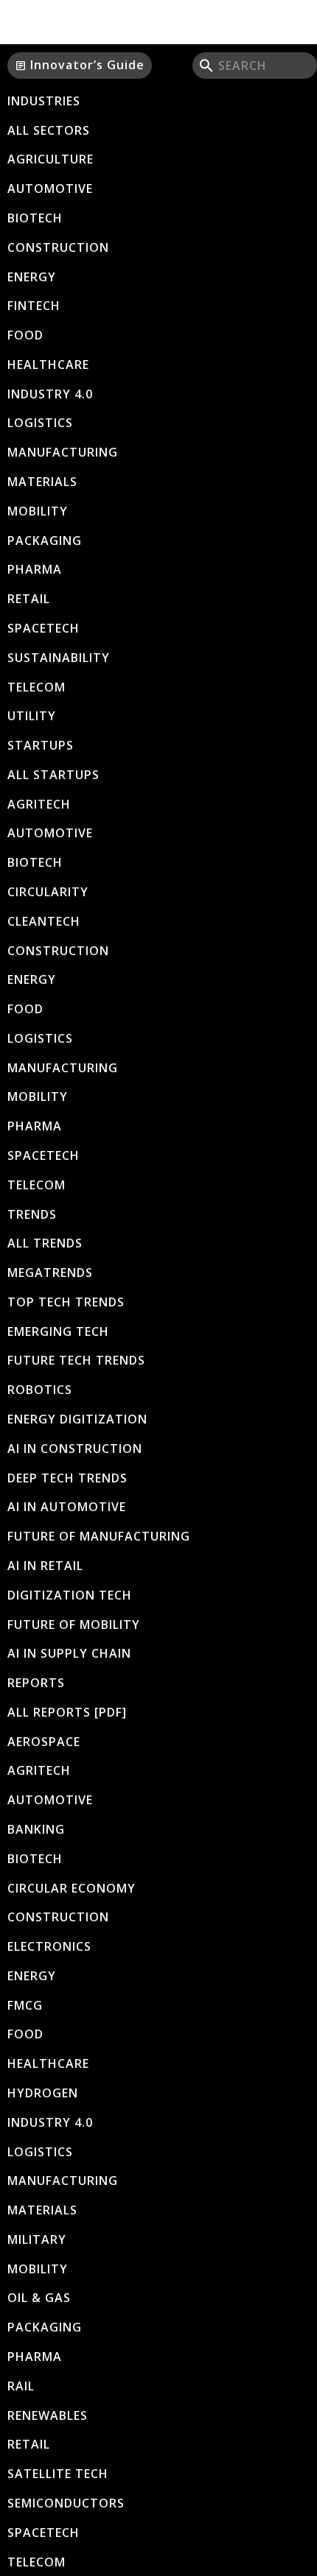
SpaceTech (43, 628)
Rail (21, 2386)
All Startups (53, 775)
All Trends (45, 1243)
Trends (32, 1214)
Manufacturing (63, 452)
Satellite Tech (58, 2474)
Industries (44, 101)
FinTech (34, 306)
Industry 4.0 (50, 394)
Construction (58, 247)
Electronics (49, 1946)
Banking (36, 1829)
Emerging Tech (58, 1331)
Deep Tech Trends (67, 1478)
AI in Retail (45, 1566)
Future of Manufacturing (99, 1536)
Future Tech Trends (76, 1360)
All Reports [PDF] (67, 1712)
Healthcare (48, 365)
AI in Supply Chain (69, 1653)
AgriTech (39, 804)
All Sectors (49, 130)
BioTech (35, 218)
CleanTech (44, 921)
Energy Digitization (77, 1419)
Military (37, 2239)
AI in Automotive (67, 1507)
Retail (29, 599)
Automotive (50, 189)
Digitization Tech (70, 1595)
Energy (32, 277)
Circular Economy (72, 1888)
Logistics (40, 423)
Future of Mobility (74, 1625)
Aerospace (44, 1742)
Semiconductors (66, 2503)
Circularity (48, 892)
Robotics (40, 1390)
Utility (32, 716)
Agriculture (50, 159)
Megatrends (50, 1273)
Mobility (38, 511)
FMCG (25, 2005)
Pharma (35, 569)
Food (25, 335)
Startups (41, 745)
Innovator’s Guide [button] (80, 65)
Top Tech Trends (66, 1302)
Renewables (48, 2415)
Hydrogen (43, 2093)
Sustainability (59, 658)
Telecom (36, 687)
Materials (42, 482)
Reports (36, 1683)
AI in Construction (75, 1449)
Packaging (45, 541)
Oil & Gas (39, 2298)
